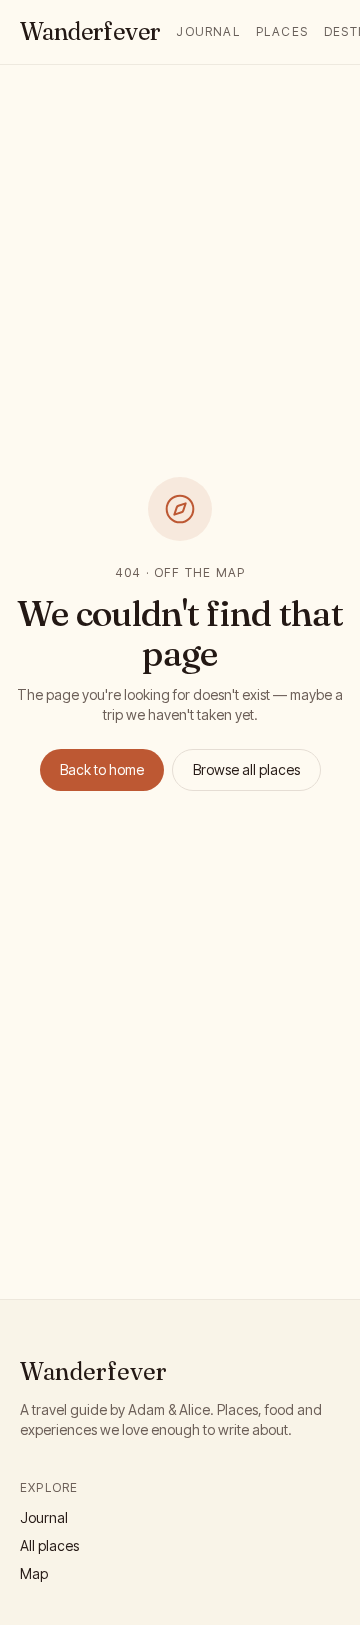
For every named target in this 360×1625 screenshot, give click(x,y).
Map (34, 1573)
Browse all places (246, 769)
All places (49, 1545)
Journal (207, 31)
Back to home (102, 769)
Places (282, 31)
